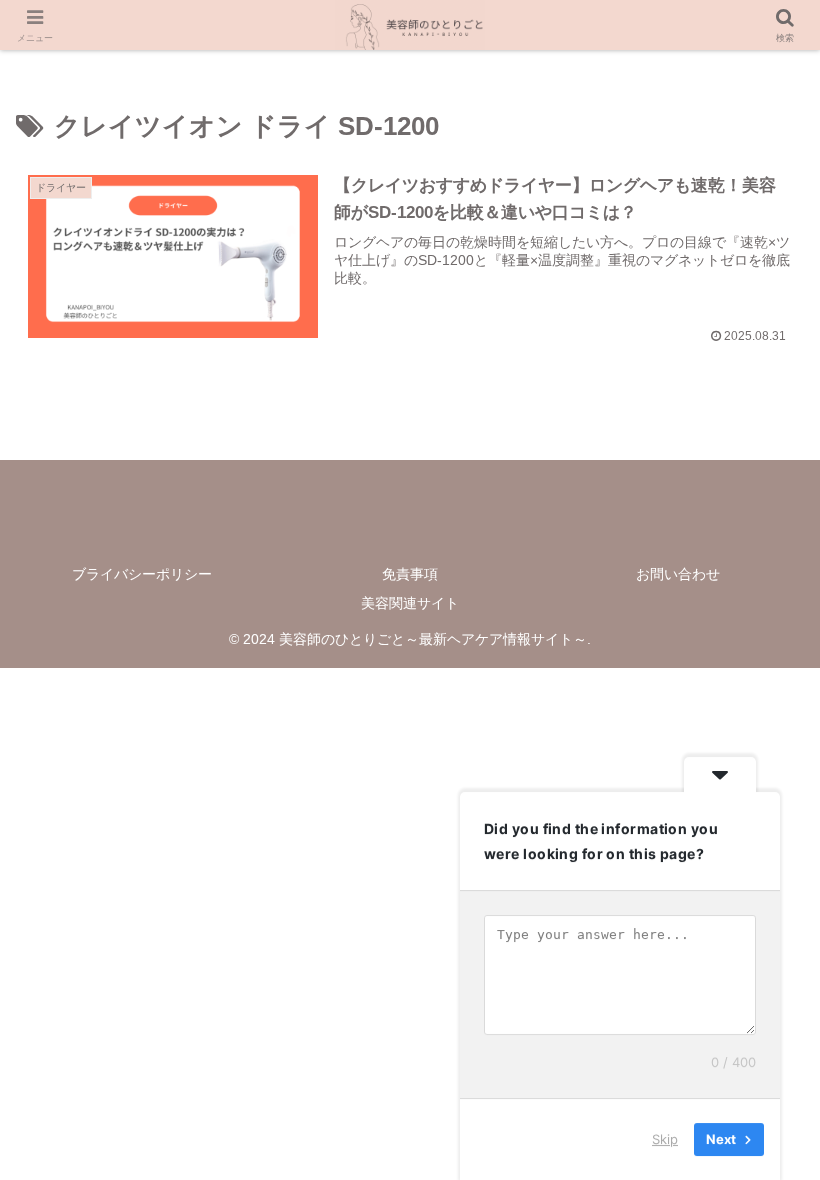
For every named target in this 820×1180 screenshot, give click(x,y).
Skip (665, 1139)
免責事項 (410, 574)
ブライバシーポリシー (142, 574)
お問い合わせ (678, 574)
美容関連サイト (410, 603)
